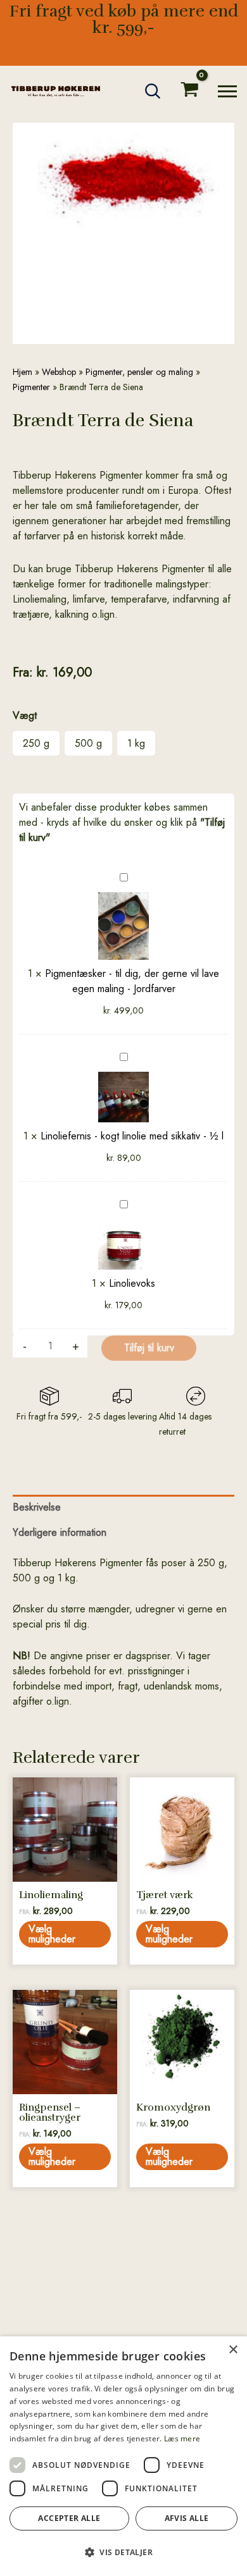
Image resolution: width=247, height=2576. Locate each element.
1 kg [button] (136, 743)
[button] (153, 91)
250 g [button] (36, 743)
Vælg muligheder (52, 1934)
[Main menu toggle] (227, 91)
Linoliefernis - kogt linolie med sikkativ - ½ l (132, 1136)
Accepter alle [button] (69, 2518)
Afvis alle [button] (187, 2518)
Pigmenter (31, 387)
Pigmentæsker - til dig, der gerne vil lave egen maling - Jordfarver (132, 981)
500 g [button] (88, 743)
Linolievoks (132, 1283)
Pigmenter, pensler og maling (139, 372)
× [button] (233, 2350)
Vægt (25, 715)
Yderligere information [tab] (60, 1532)
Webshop (59, 372)
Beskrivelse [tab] (37, 1507)
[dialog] (123, 2456)
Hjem (22, 372)
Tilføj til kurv (149, 1348)
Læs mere (182, 2438)
